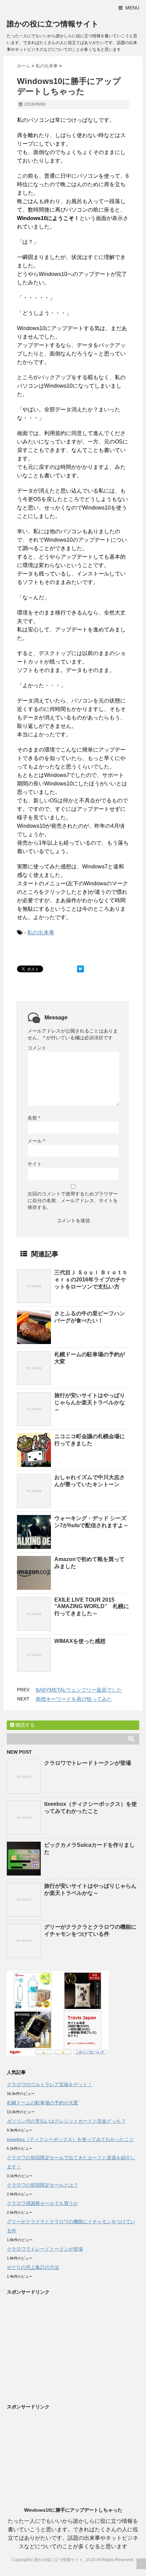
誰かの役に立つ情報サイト (53, 24)
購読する (24, 1725)
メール (36, 1141)
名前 (34, 1118)
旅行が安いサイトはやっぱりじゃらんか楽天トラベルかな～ (90, 1402)
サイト (35, 1164)
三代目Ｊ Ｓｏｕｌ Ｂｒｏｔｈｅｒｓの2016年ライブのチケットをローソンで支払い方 (91, 1280)
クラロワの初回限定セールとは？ (42, 2185)
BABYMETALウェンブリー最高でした (79, 1690)
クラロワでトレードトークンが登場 (88, 1763)
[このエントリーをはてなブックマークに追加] (80, 969)
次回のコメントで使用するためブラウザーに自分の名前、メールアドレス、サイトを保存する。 (73, 1200)
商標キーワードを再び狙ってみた (74, 1699)
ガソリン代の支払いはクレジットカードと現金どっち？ (66, 2121)
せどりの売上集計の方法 (33, 2267)
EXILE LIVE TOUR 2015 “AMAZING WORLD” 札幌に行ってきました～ (92, 1607)
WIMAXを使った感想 (80, 1641)
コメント (37, 1048)
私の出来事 (41, 933)
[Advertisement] (64, 2347)
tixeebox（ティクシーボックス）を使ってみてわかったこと (70, 2139)
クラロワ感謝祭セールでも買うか (42, 2203)
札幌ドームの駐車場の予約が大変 (42, 2103)
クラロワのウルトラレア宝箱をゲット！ (50, 2084)
